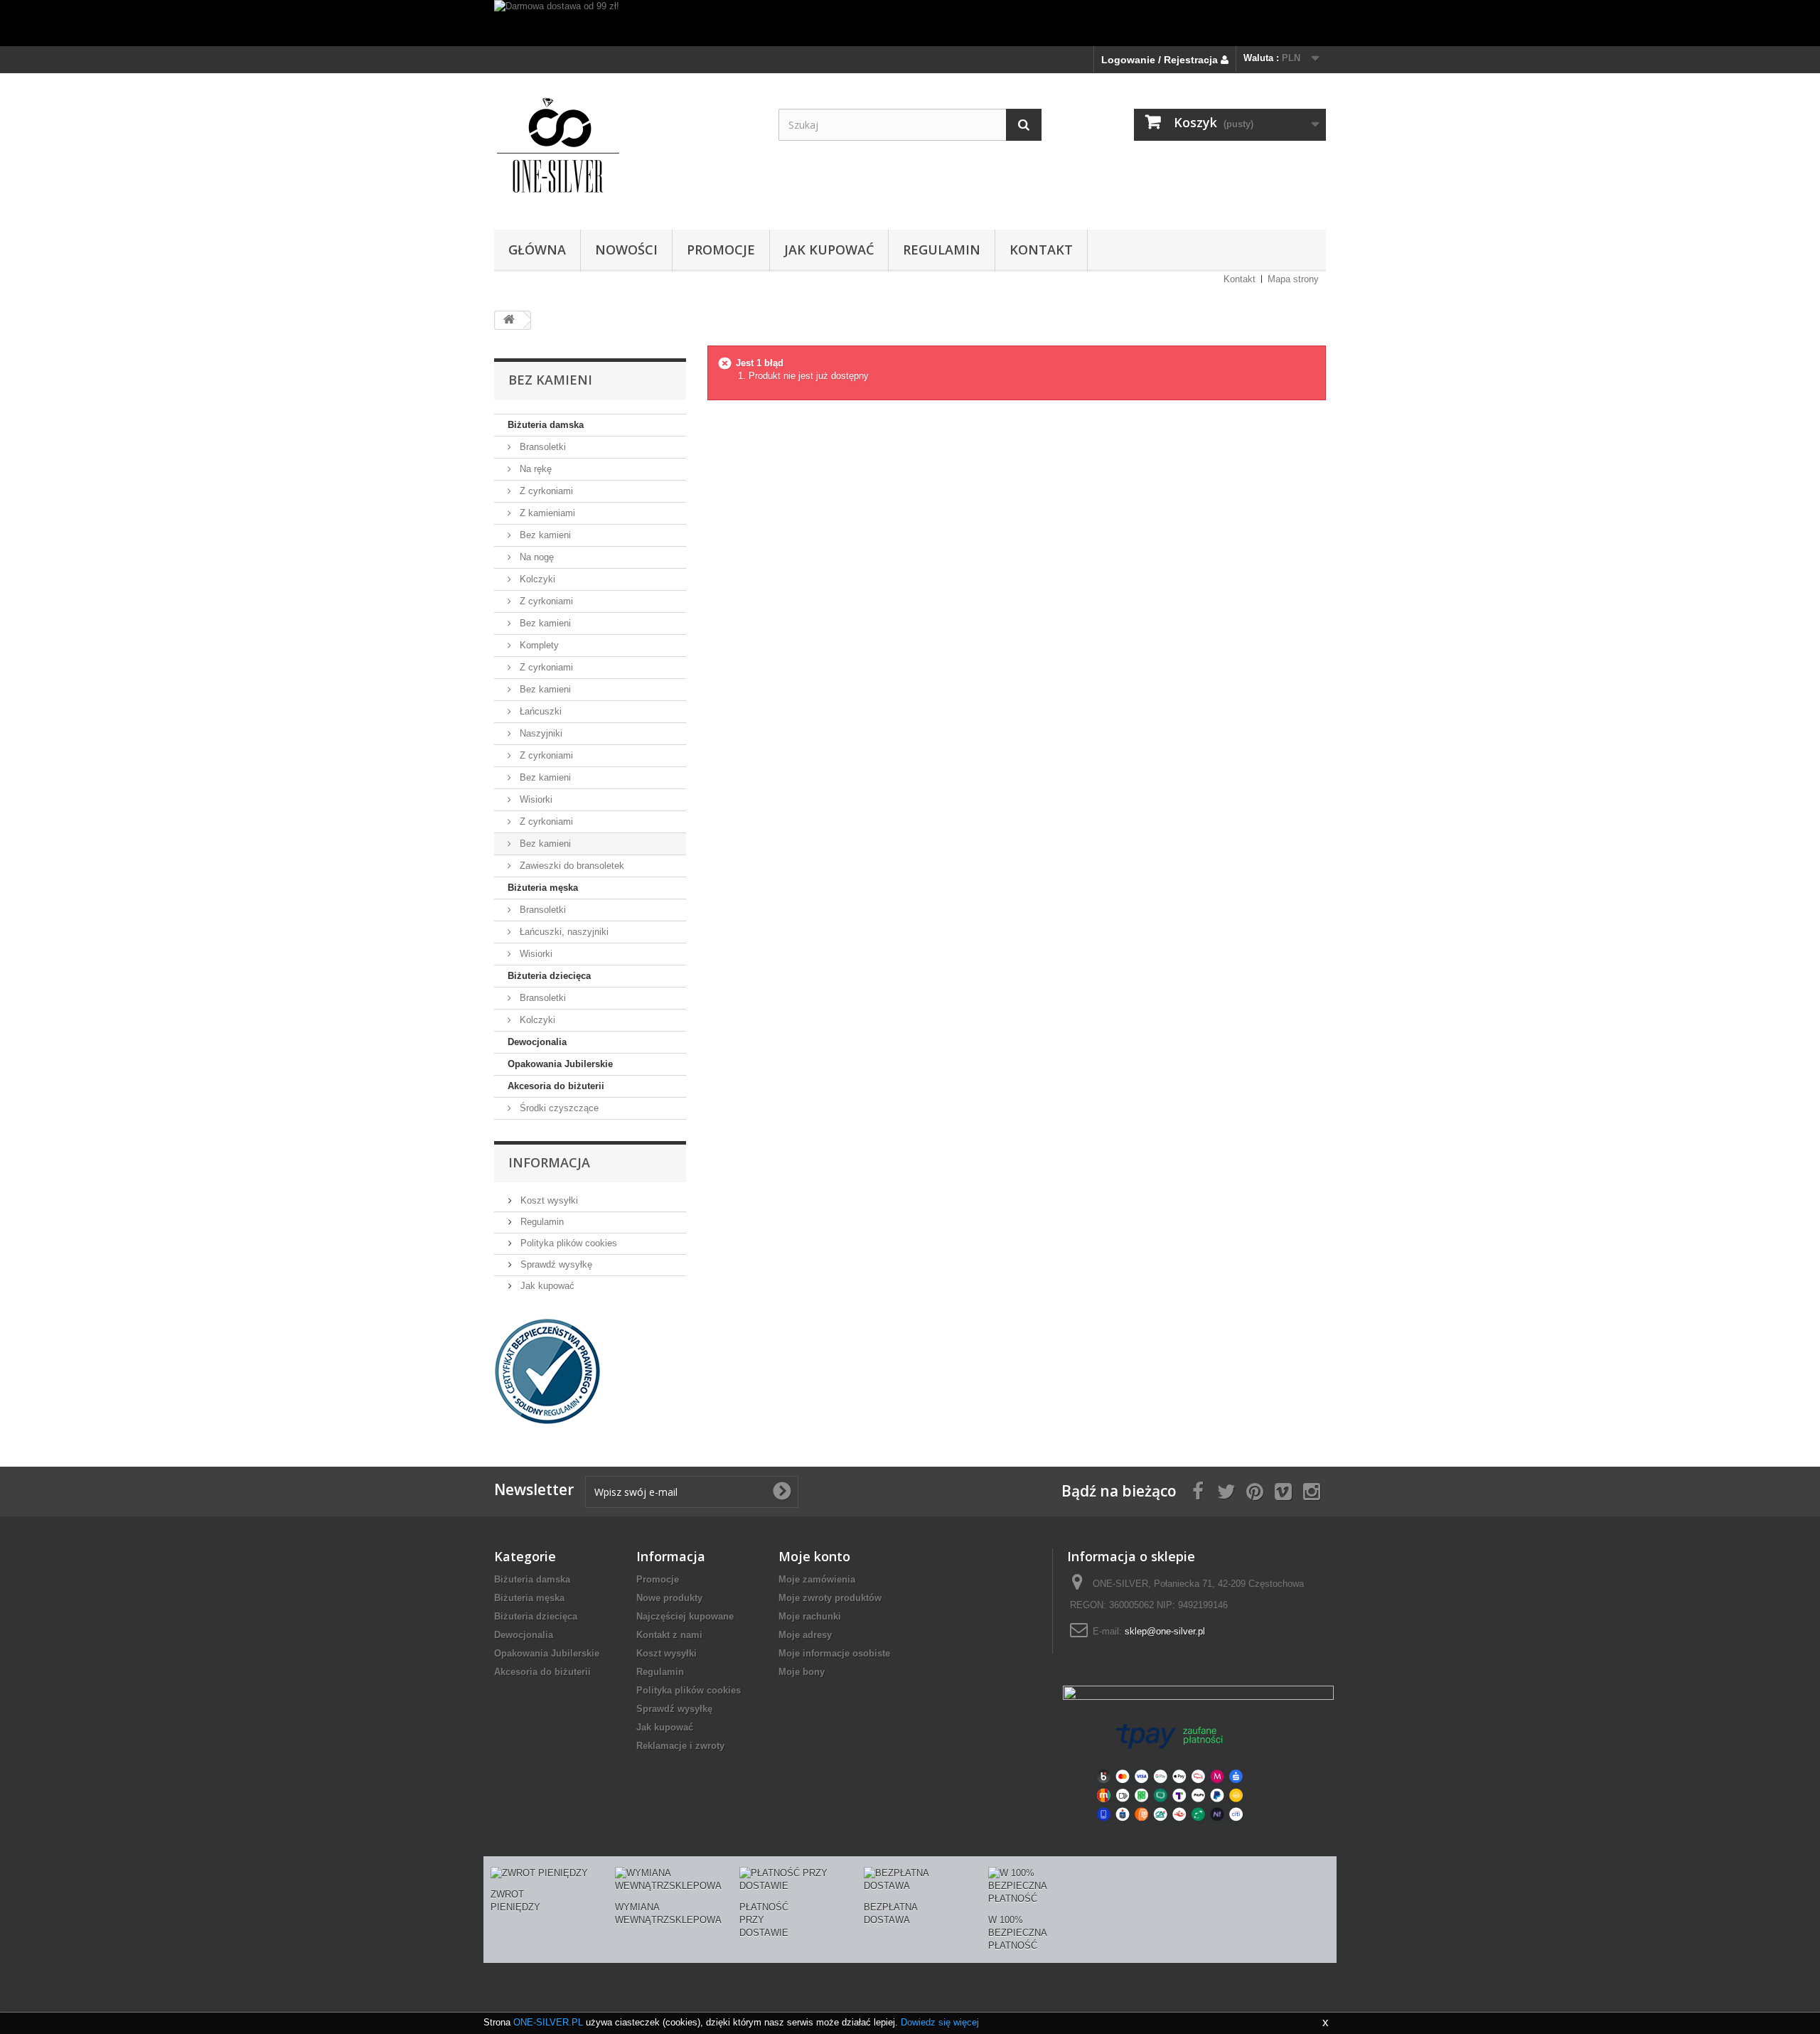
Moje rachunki (810, 1616)
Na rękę (534, 469)
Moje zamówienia (817, 1579)
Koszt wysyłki (548, 1200)
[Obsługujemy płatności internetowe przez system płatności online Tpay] (1169, 1771)
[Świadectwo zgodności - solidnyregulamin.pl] (547, 1370)
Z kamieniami (546, 513)
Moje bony (802, 1672)
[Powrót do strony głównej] (509, 320)
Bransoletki (541, 447)
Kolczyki (536, 579)
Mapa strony (1293, 279)
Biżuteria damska (546, 425)
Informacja (549, 1162)
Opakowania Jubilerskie (560, 1064)
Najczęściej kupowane (685, 1616)
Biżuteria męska (543, 888)
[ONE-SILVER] (626, 148)
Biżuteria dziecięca (549, 976)
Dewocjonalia (537, 1042)
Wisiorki (535, 799)
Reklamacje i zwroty (680, 1746)
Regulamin (942, 250)
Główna (537, 250)
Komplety (538, 645)
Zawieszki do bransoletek (571, 866)
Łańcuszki (539, 711)
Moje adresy (805, 1635)
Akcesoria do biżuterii (556, 1086)
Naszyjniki (540, 733)
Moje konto (814, 1556)
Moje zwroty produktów (830, 1598)
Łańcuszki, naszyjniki (563, 932)
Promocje (658, 1579)
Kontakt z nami (669, 1635)
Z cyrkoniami (545, 491)
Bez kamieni (544, 535)
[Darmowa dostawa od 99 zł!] (910, 23)
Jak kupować (829, 250)
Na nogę (535, 557)
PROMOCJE (721, 250)
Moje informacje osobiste (834, 1653)
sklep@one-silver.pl (1165, 1631)
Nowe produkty (669, 1598)
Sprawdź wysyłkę (555, 1264)
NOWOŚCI (626, 250)
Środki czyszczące (558, 1108)
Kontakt (1240, 279)
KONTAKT (1041, 250)
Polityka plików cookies (567, 1243)
